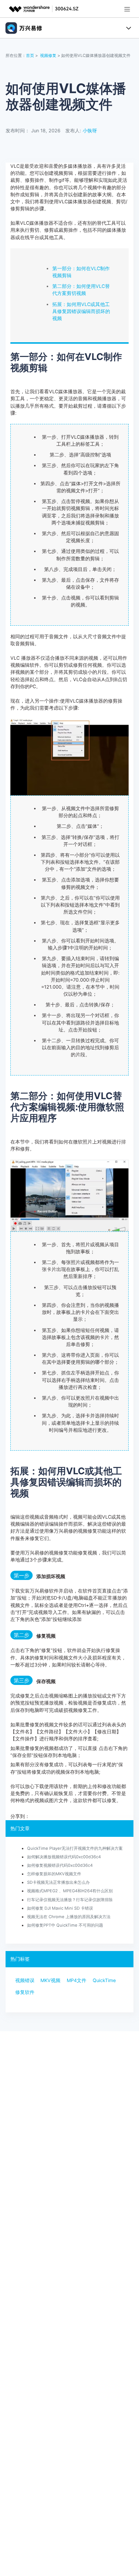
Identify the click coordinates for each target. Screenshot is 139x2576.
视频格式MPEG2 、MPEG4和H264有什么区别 (70, 1891)
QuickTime (104, 1980)
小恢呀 (90, 131)
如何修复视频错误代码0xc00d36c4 (60, 1865)
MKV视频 (50, 1980)
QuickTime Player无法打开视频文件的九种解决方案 (75, 1848)
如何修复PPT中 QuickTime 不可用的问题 (65, 1925)
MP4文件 (77, 1980)
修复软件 (25, 1992)
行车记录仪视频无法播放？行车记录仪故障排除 (70, 1900)
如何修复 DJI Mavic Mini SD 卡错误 (60, 1908)
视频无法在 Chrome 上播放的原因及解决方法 (69, 1917)
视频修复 (48, 55)
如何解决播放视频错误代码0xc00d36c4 (64, 1857)
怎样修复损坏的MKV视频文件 (54, 1874)
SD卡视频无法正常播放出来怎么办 (58, 1882)
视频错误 (25, 1980)
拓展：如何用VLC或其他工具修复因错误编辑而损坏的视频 (81, 311)
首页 (30, 55)
